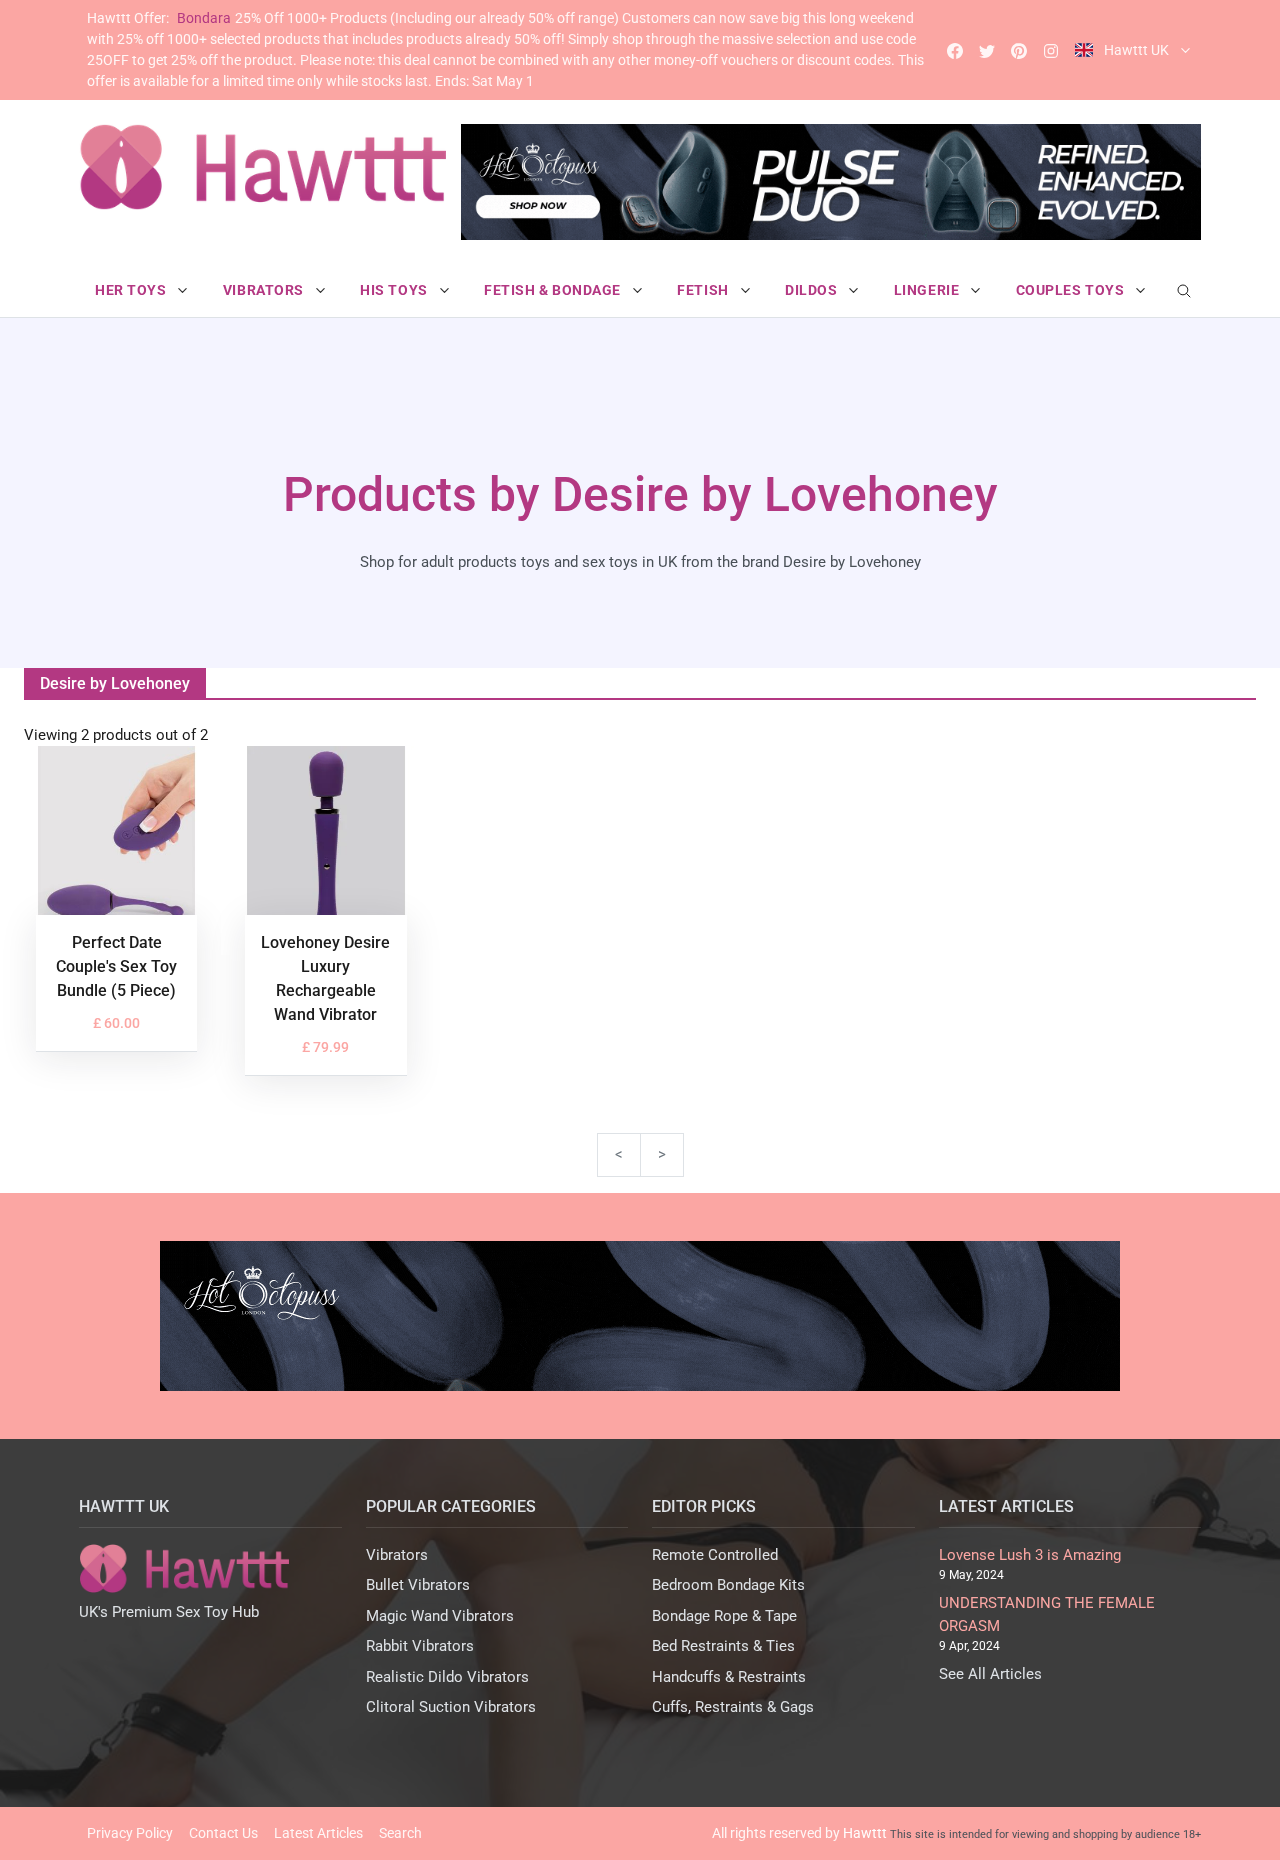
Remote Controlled (715, 1555)
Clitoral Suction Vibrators (451, 1707)
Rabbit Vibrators (420, 1646)
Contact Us (223, 1833)
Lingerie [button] (928, 290)
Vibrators (397, 1555)
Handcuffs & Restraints (729, 1677)
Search (400, 1833)
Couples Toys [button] (1072, 290)
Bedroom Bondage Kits (728, 1585)
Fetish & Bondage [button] (554, 290)
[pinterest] (1019, 50)
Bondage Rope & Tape (724, 1616)
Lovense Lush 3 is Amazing (1030, 1555)
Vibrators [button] (265, 290)
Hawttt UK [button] (1136, 50)
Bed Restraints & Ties (723, 1646)
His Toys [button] (395, 290)
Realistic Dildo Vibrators (447, 1677)
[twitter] (987, 50)
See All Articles (990, 1674)
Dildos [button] (813, 290)
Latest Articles (318, 1833)
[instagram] (1051, 50)
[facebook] (955, 50)
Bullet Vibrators (418, 1585)
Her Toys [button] (132, 290)
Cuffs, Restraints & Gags (733, 1707)
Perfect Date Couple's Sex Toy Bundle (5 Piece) (116, 966)
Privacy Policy (130, 1833)
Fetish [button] (704, 290)
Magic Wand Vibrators (440, 1616)
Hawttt (865, 1833)
